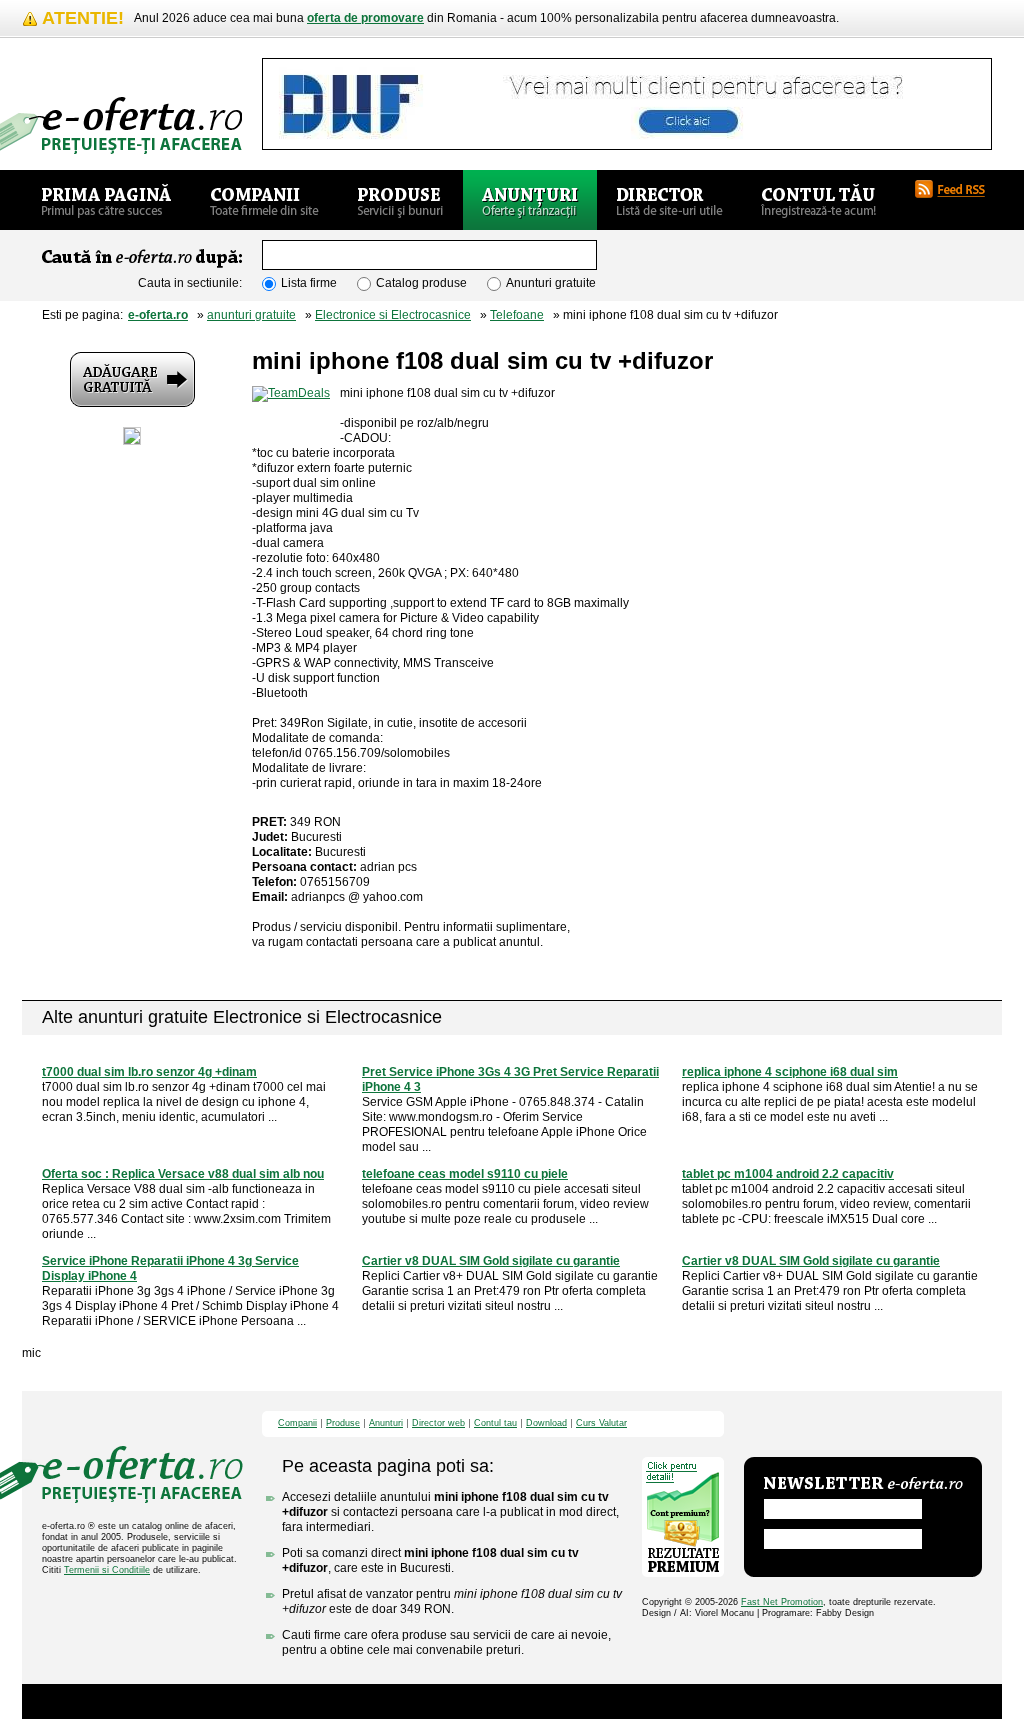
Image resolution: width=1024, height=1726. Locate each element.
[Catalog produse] (400, 200)
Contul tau (495, 1423)
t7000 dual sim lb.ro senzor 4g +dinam (149, 1072)
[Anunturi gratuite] (530, 200)
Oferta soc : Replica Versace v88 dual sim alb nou (183, 1174)
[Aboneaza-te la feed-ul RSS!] (958, 189)
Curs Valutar (601, 1423)
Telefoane (517, 315)
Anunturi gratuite (551, 283)
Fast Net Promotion (782, 1602)
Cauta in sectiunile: (190, 283)
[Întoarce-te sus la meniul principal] (863, 1424)
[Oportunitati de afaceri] (106, 200)
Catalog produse (421, 283)
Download (546, 1423)
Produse (343, 1423)
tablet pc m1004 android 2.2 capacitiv (788, 1174)
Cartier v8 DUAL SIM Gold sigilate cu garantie (491, 1261)
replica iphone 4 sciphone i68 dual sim (790, 1072)
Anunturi (386, 1423)
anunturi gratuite (251, 315)
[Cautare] (677, 256)
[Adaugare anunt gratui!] (132, 379)
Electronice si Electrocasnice (393, 315)
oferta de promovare (365, 18)
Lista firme (309, 283)
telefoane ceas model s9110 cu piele (465, 1174)
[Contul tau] (818, 200)
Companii (297, 1423)
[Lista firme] (264, 200)
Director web (438, 1423)
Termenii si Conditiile (107, 1570)
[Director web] (669, 200)
